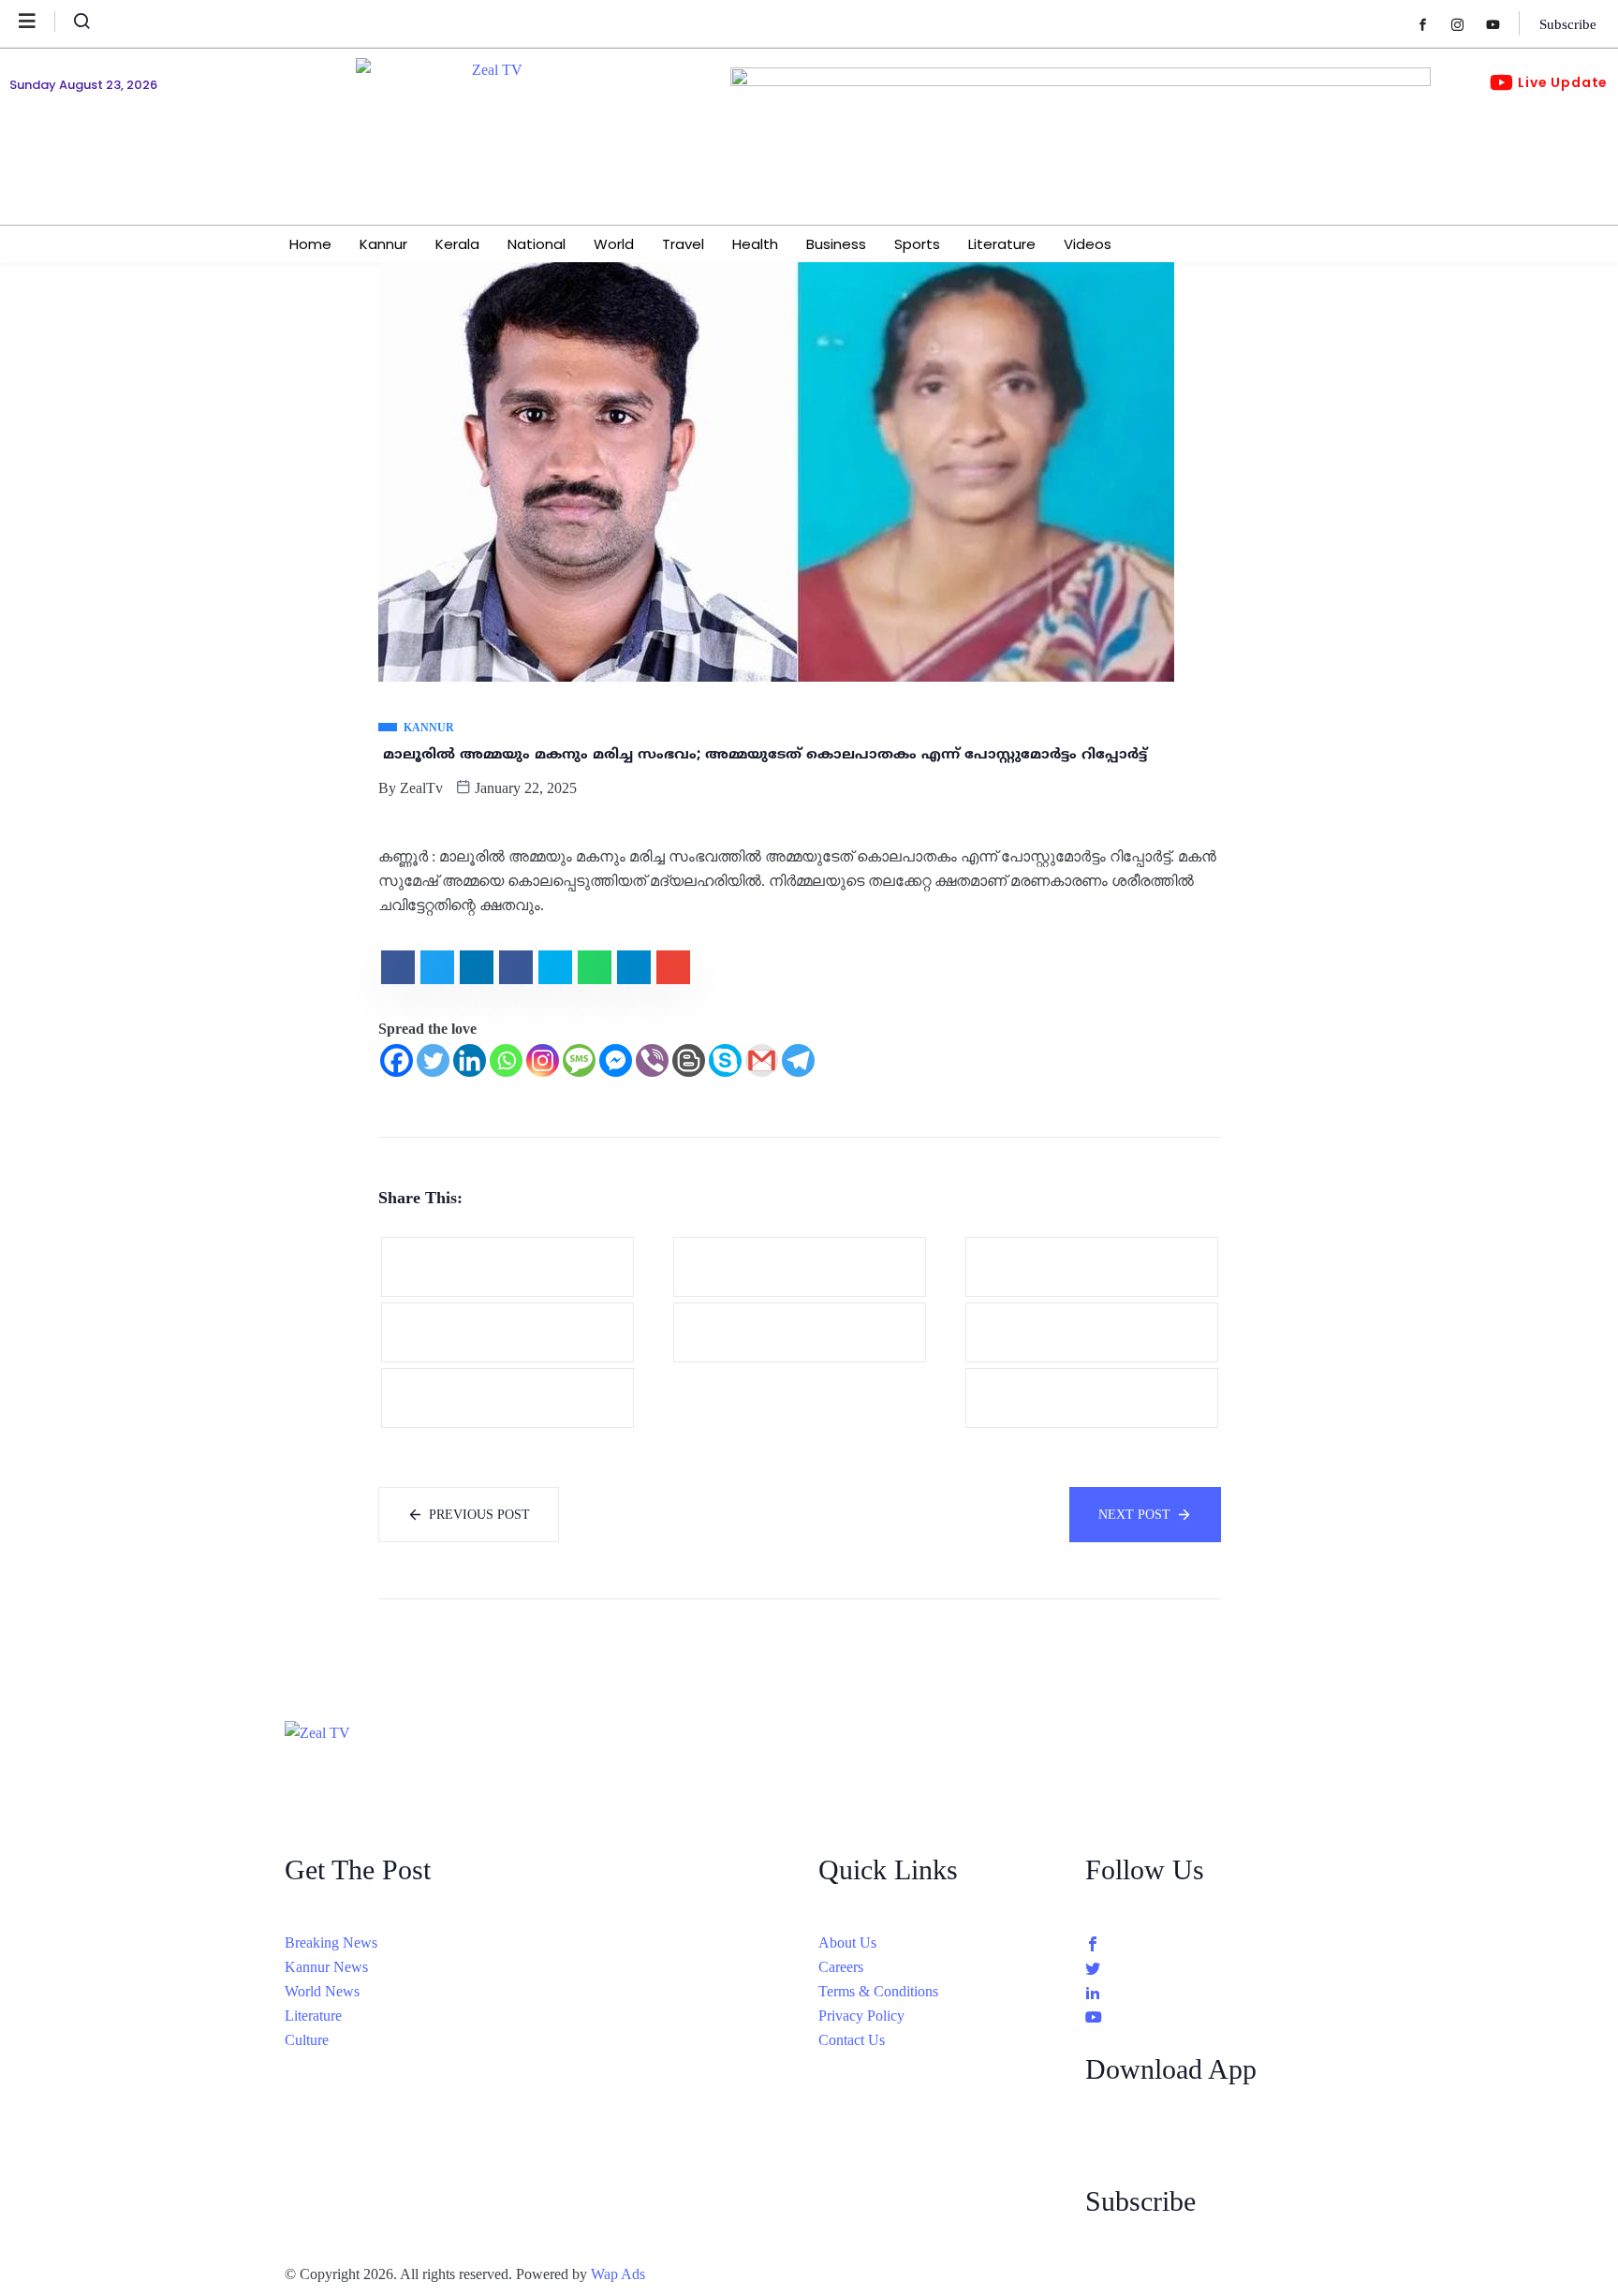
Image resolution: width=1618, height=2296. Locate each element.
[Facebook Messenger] (616, 1060)
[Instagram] (1467, 24)
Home (310, 244)
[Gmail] (762, 1060)
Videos (1088, 244)
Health (755, 244)
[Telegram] (798, 1060)
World (614, 244)
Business (836, 244)
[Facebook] (1432, 24)
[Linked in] (1209, 1992)
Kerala (457, 244)
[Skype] (725, 1060)
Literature (1002, 244)
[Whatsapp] (506, 1060)
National (537, 244)
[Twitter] (433, 1060)
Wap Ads (618, 2274)
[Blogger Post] (689, 1060)
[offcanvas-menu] (37, 22)
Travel (683, 244)
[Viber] (652, 1060)
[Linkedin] (470, 1060)
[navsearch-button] (74, 25)
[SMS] (579, 1060)
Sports (917, 244)
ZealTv (421, 788)
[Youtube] (1502, 24)
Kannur (383, 244)
